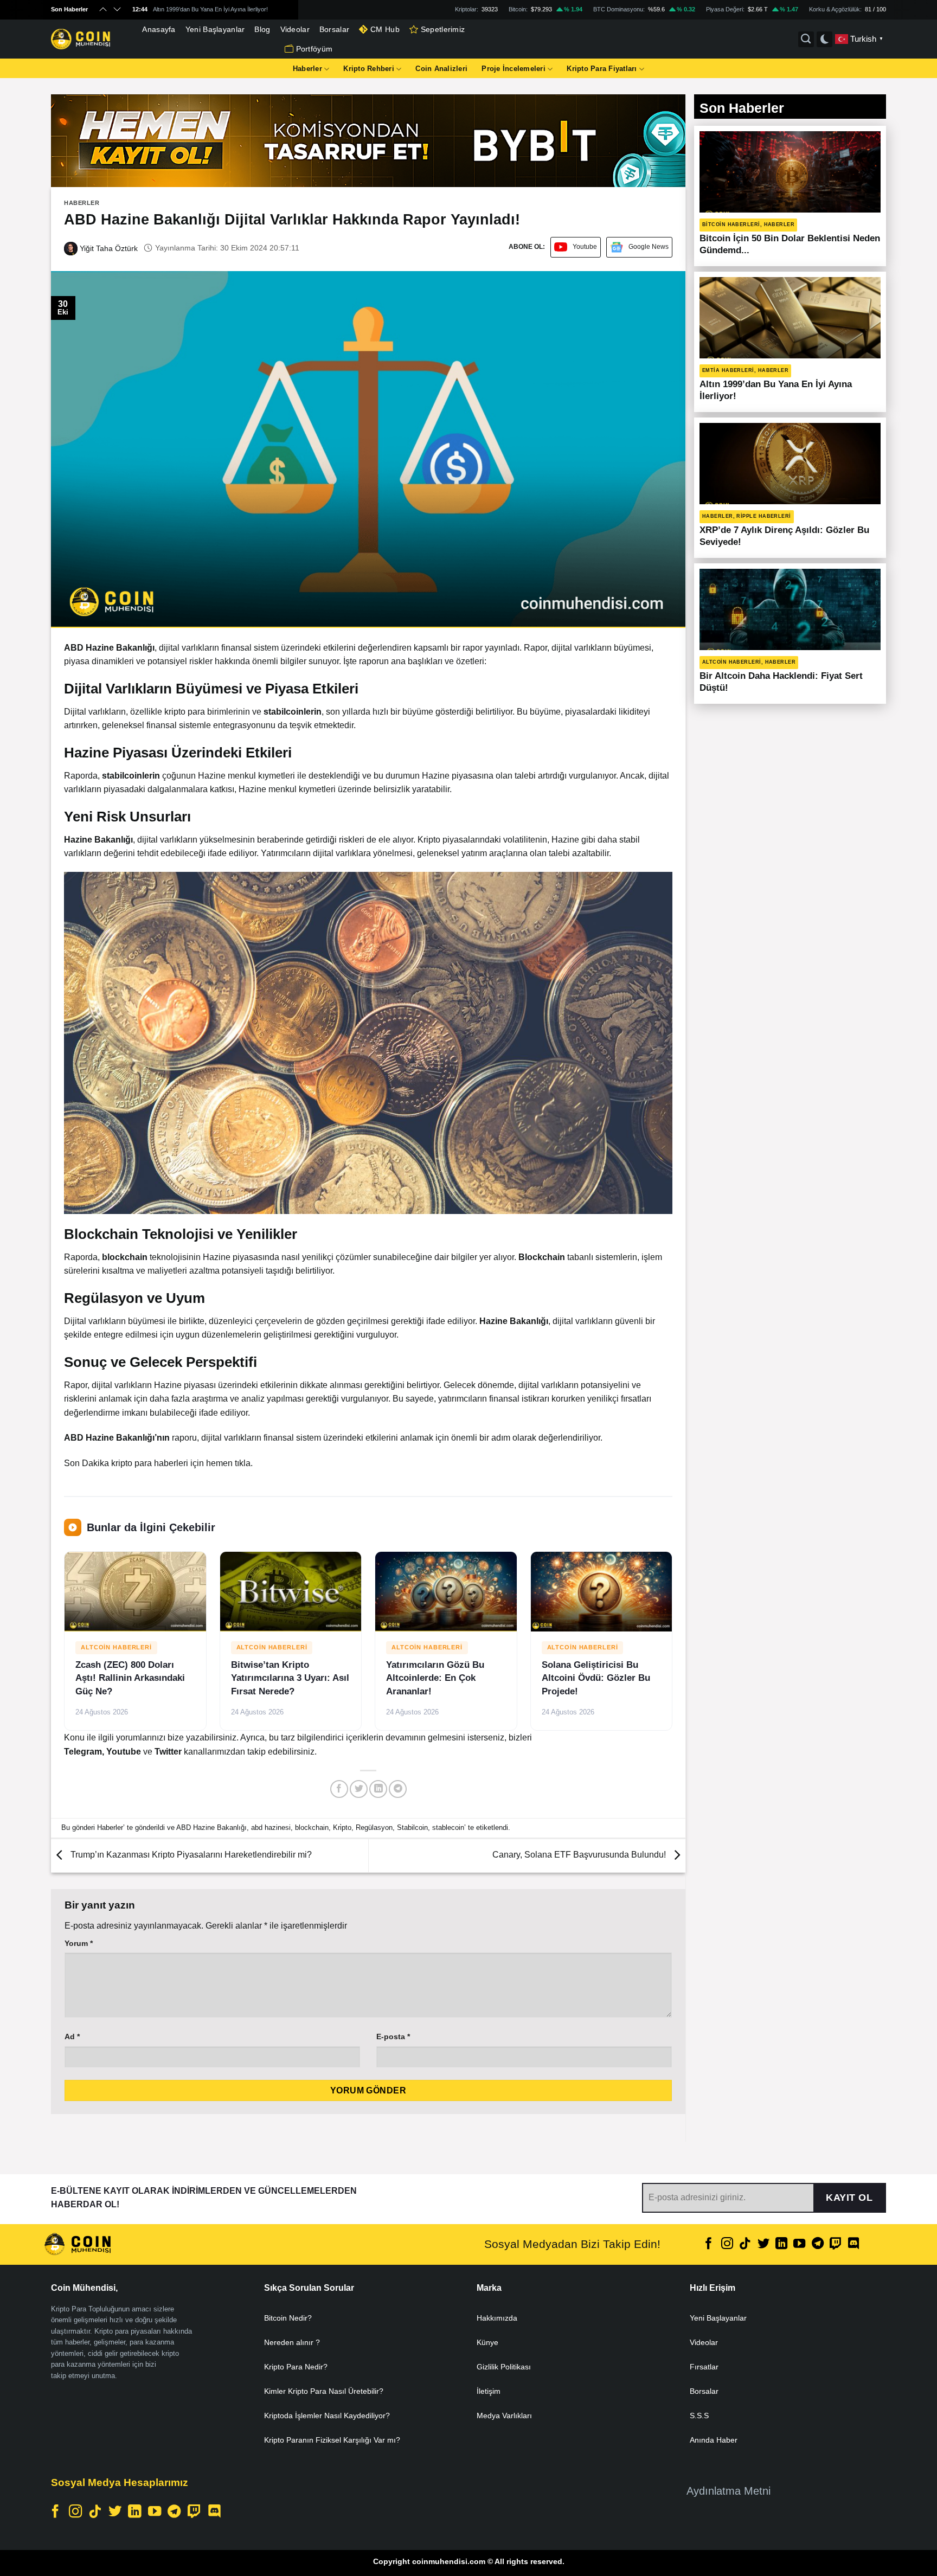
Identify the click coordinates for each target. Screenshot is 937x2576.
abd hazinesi (271, 1827)
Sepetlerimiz (443, 29)
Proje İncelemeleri (514, 69)
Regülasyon (374, 1827)
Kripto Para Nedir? (296, 2367)
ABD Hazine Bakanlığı (211, 1827)
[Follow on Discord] (853, 2244)
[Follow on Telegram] (818, 2244)
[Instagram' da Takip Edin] (727, 2244)
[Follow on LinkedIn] (781, 2244)
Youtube (585, 247)
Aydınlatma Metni (729, 2491)
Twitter (169, 1752)
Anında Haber (714, 2440)
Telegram (83, 1752)
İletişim (489, 2391)
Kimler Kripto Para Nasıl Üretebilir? (324, 2391)
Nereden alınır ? (292, 2342)
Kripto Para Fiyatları (602, 69)
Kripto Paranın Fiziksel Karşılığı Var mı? (332, 2440)
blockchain (312, 1827)
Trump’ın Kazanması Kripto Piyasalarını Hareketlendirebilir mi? (190, 1855)
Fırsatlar (704, 2367)
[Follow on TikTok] (745, 2244)
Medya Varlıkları (504, 2416)
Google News (649, 247)
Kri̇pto (342, 1827)
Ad (72, 2037)
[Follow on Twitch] (836, 2244)
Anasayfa (159, 29)
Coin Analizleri (441, 69)
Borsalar (334, 29)
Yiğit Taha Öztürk (108, 248)
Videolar (295, 29)
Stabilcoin (412, 1827)
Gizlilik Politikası (504, 2367)
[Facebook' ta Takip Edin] (709, 2244)
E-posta (393, 2037)
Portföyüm (315, 49)
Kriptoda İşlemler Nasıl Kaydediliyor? (327, 2416)
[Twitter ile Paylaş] (359, 1789)
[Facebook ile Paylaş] (339, 1789)
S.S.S (699, 2416)
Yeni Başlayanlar (215, 29)
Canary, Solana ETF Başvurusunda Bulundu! (580, 1855)
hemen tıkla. (229, 1463)
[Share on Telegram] (398, 1789)
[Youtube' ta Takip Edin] (799, 2244)
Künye (487, 2342)
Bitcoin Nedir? (288, 2318)
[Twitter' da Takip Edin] (763, 2244)
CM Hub (385, 29)
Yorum (79, 1943)
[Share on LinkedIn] (378, 1789)
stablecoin (448, 1827)
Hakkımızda (497, 2318)
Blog (262, 29)
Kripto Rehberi (369, 69)
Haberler (307, 69)
